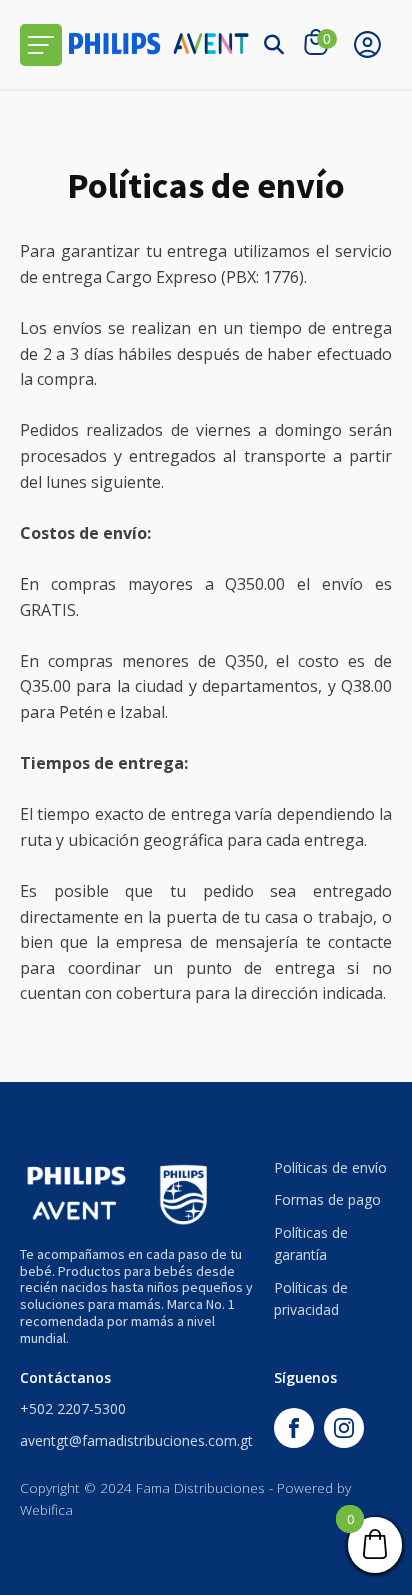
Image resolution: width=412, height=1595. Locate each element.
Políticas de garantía (311, 1243)
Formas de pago (327, 1199)
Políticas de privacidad (311, 1298)
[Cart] (318, 44)
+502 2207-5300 (73, 1408)
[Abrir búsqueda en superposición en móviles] (274, 44)
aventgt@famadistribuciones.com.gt (136, 1440)
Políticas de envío (330, 1167)
